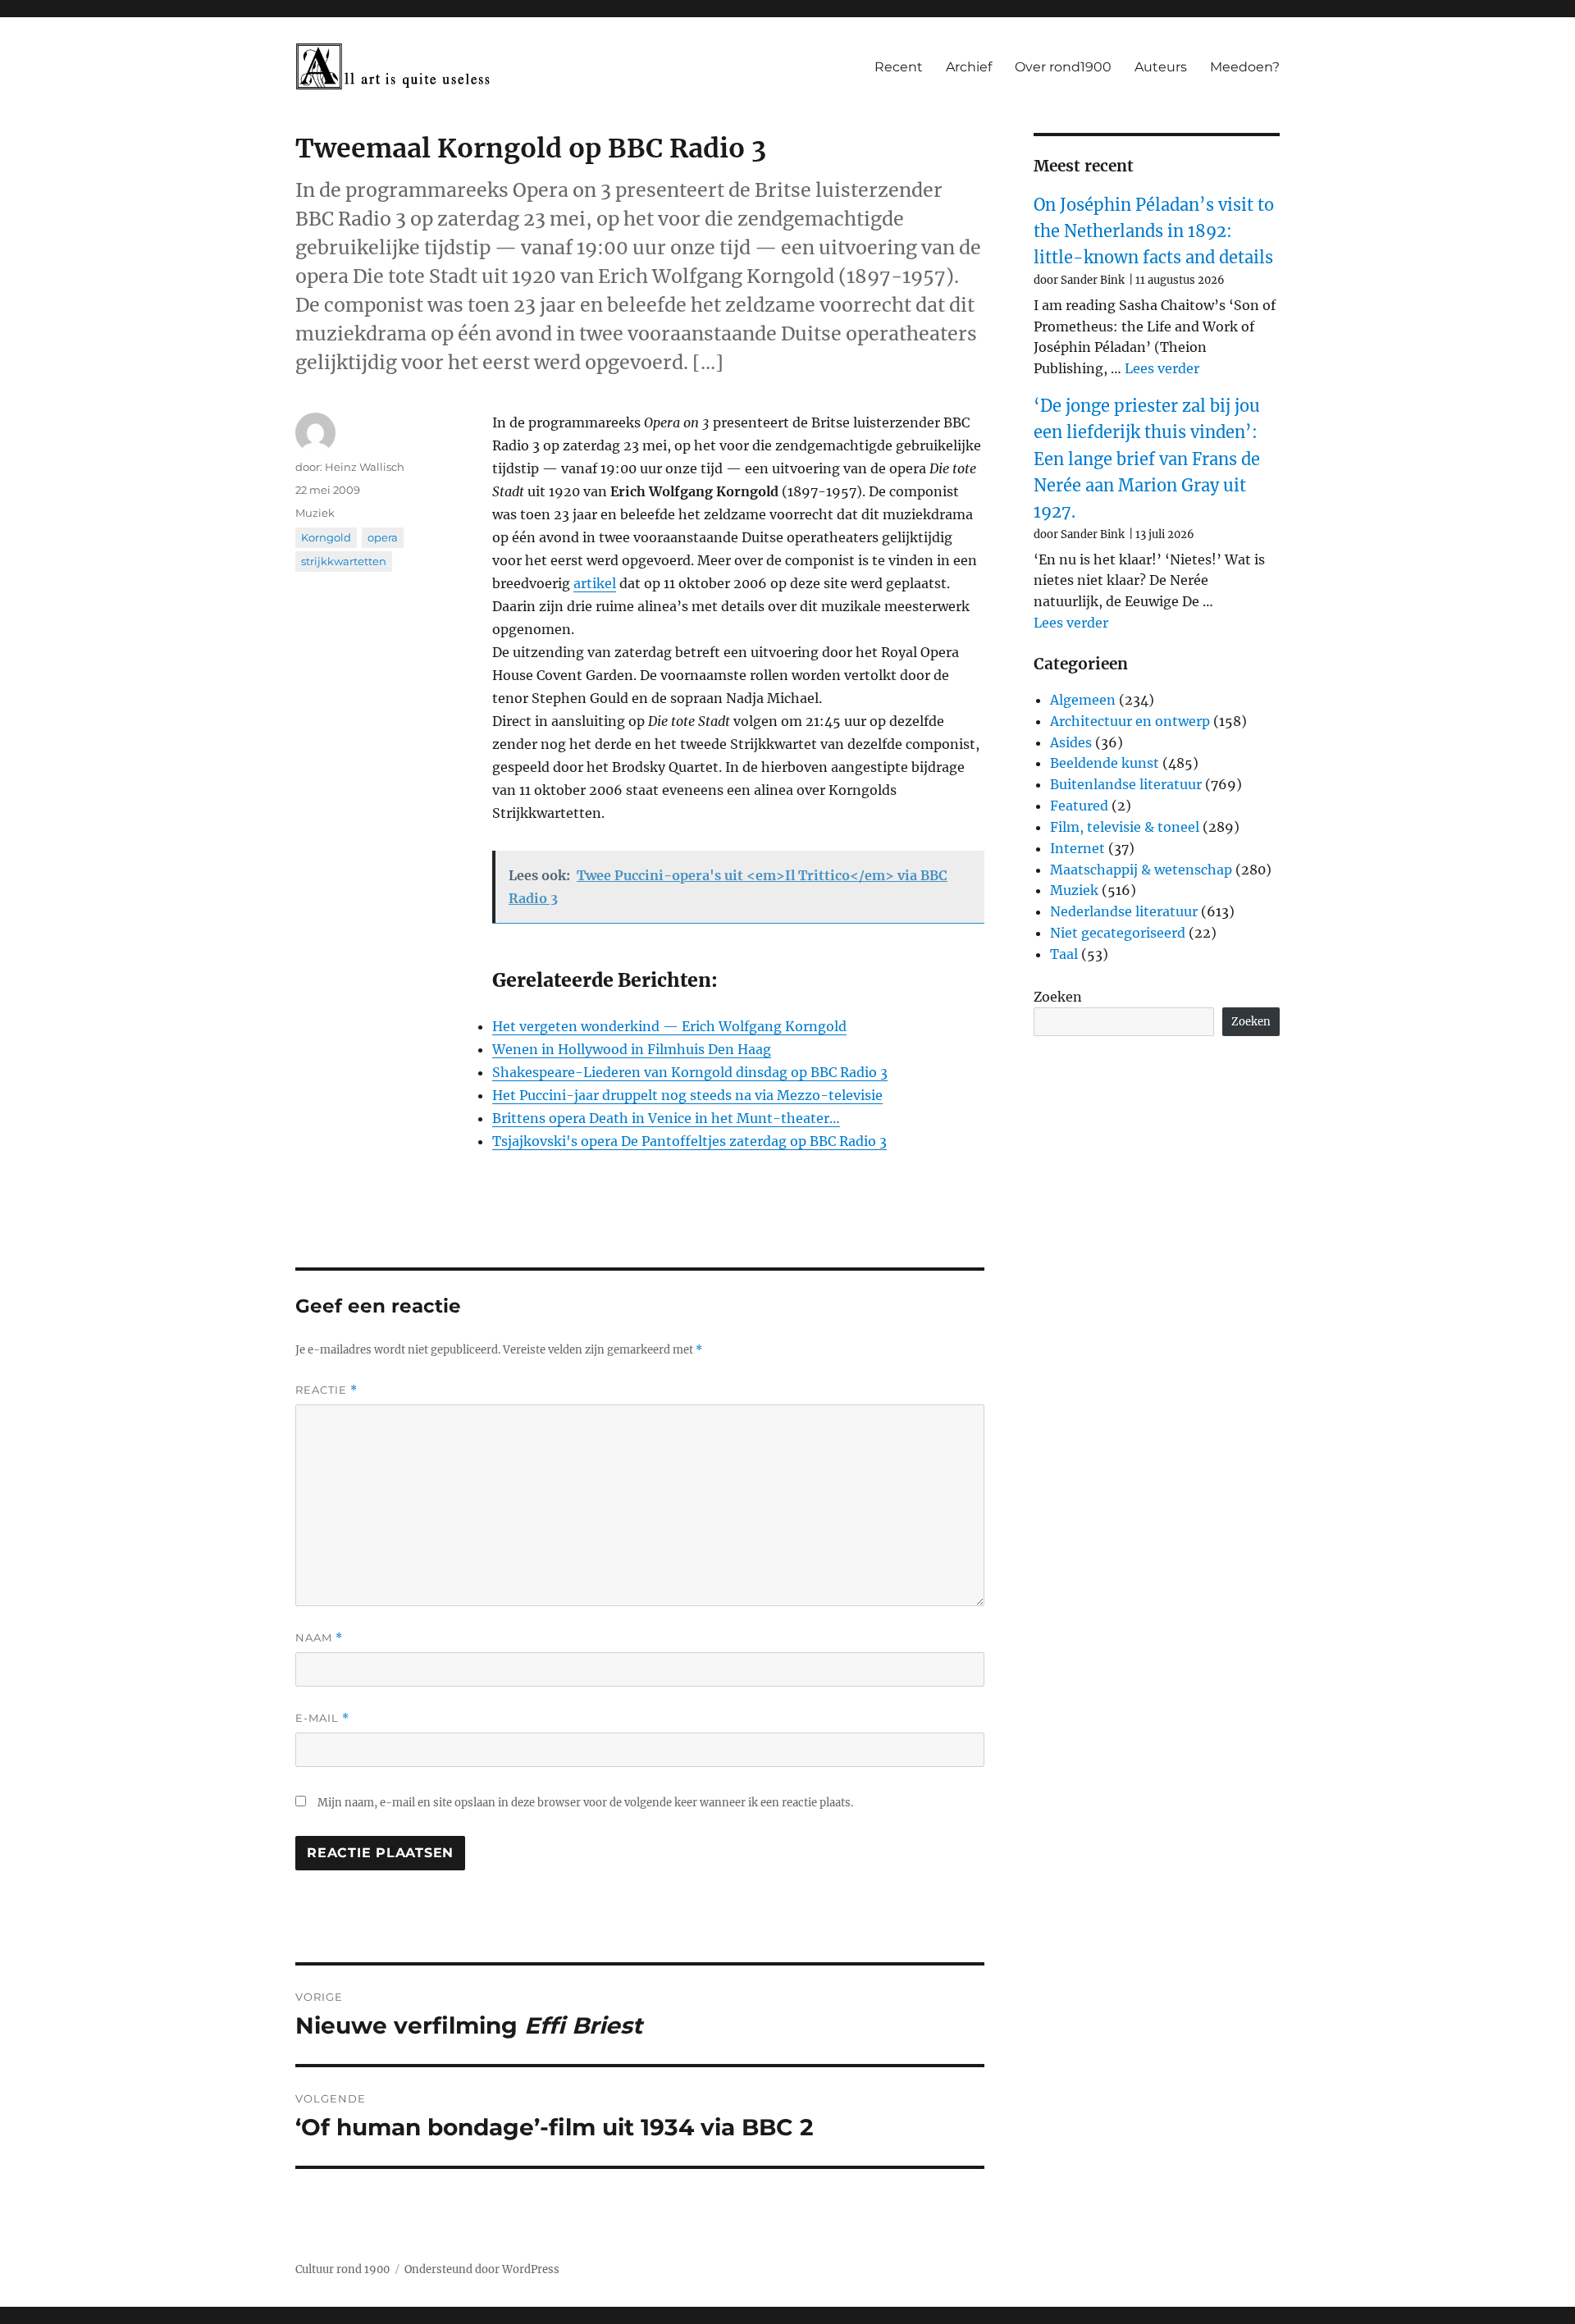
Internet (1077, 848)
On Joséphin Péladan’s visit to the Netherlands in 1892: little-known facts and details (1154, 231)
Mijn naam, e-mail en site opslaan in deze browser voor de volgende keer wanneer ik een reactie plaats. (585, 1803)
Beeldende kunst (1105, 763)
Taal (1064, 954)
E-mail (322, 1718)
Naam (319, 1638)
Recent (899, 67)
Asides (1071, 742)
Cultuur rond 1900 (342, 2269)
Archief (969, 67)
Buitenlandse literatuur (1126, 784)
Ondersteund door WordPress (482, 2269)
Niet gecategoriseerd (1118, 933)
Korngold (326, 537)
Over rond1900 (1063, 67)
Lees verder (1162, 368)
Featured (1079, 806)
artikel (595, 583)
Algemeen (1083, 700)
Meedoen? (1245, 67)
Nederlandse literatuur (1124, 911)
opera (383, 537)
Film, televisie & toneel (1125, 827)
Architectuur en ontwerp (1130, 721)
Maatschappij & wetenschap (1141, 870)
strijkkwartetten (344, 561)
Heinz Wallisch (365, 467)
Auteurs (1161, 67)
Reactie (326, 1390)
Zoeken (1058, 997)
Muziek (315, 513)
